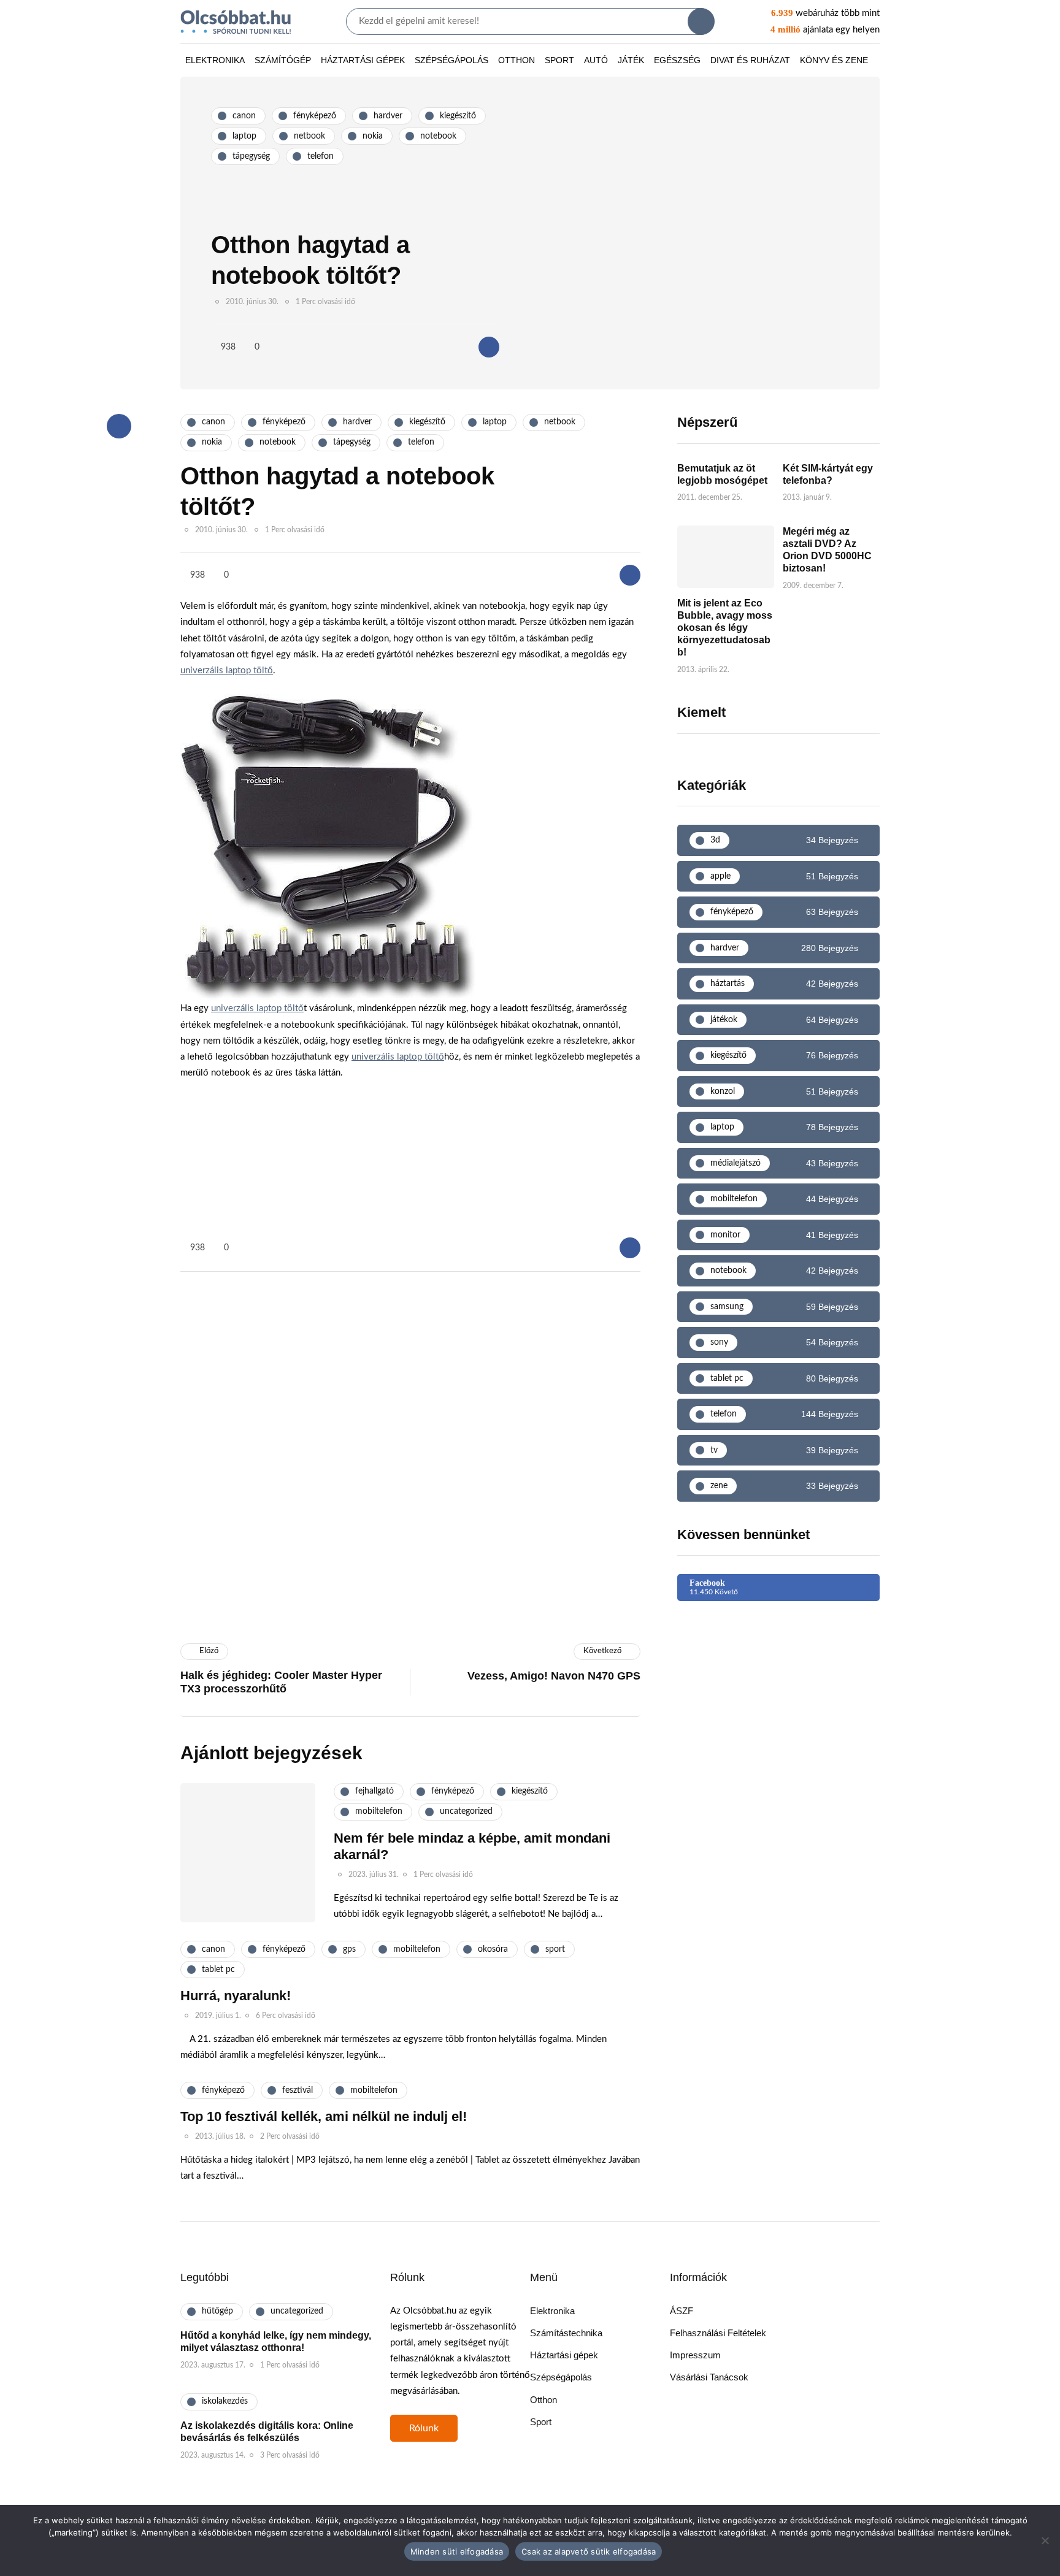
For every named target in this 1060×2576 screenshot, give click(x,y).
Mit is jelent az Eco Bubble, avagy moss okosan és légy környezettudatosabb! (725, 628)
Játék (631, 60)
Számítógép (283, 60)
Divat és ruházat (750, 60)
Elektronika (215, 60)
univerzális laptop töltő (227, 671)
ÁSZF (682, 2311)
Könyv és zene (834, 60)
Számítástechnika (566, 2333)
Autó (596, 60)
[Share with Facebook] (489, 347)
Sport (559, 60)
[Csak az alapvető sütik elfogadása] (1045, 2540)
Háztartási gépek (363, 60)
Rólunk (424, 2428)
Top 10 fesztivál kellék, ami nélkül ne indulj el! (324, 2116)
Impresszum (695, 2355)
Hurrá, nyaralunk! (236, 1996)
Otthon (517, 60)
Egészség (677, 60)
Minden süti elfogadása (457, 2551)
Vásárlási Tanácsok (709, 2377)
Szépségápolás (451, 60)
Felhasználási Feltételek (718, 2333)
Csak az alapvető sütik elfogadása (589, 2551)
